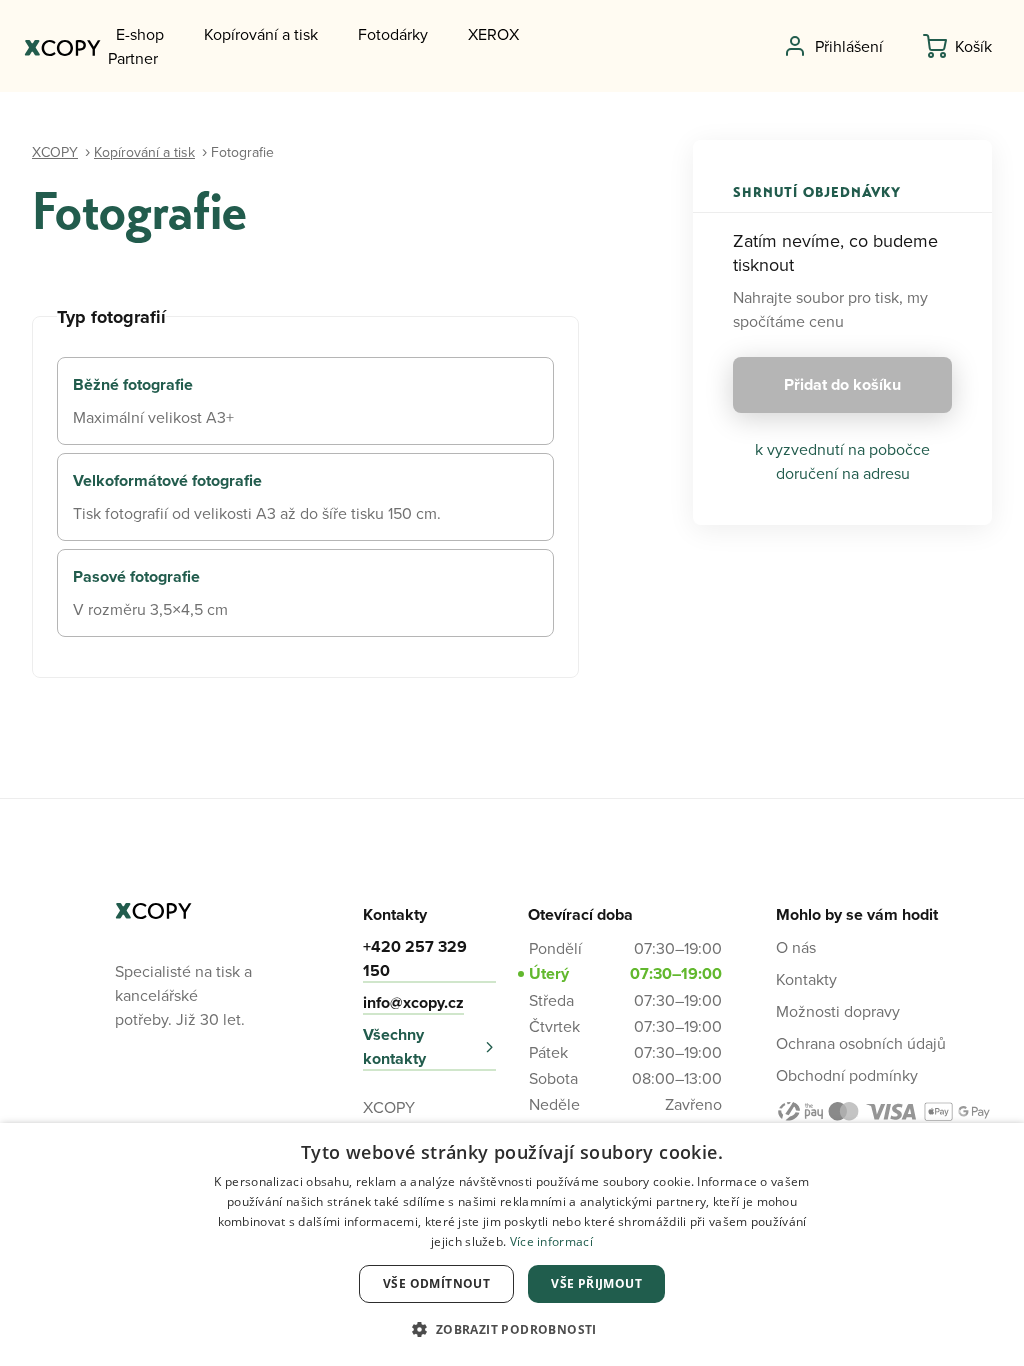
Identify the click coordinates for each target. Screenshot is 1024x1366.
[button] (511, 1330)
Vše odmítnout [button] (436, 1283)
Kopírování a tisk (261, 34)
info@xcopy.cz (413, 1002)
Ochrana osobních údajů (861, 1043)
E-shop (140, 34)
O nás (796, 947)
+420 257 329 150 (415, 958)
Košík (973, 46)
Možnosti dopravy (838, 1011)
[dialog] (512, 1244)
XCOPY (55, 152)
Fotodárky (393, 34)
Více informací (551, 1241)
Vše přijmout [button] (596, 1283)
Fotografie (242, 152)
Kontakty (806, 979)
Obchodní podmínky (847, 1075)
